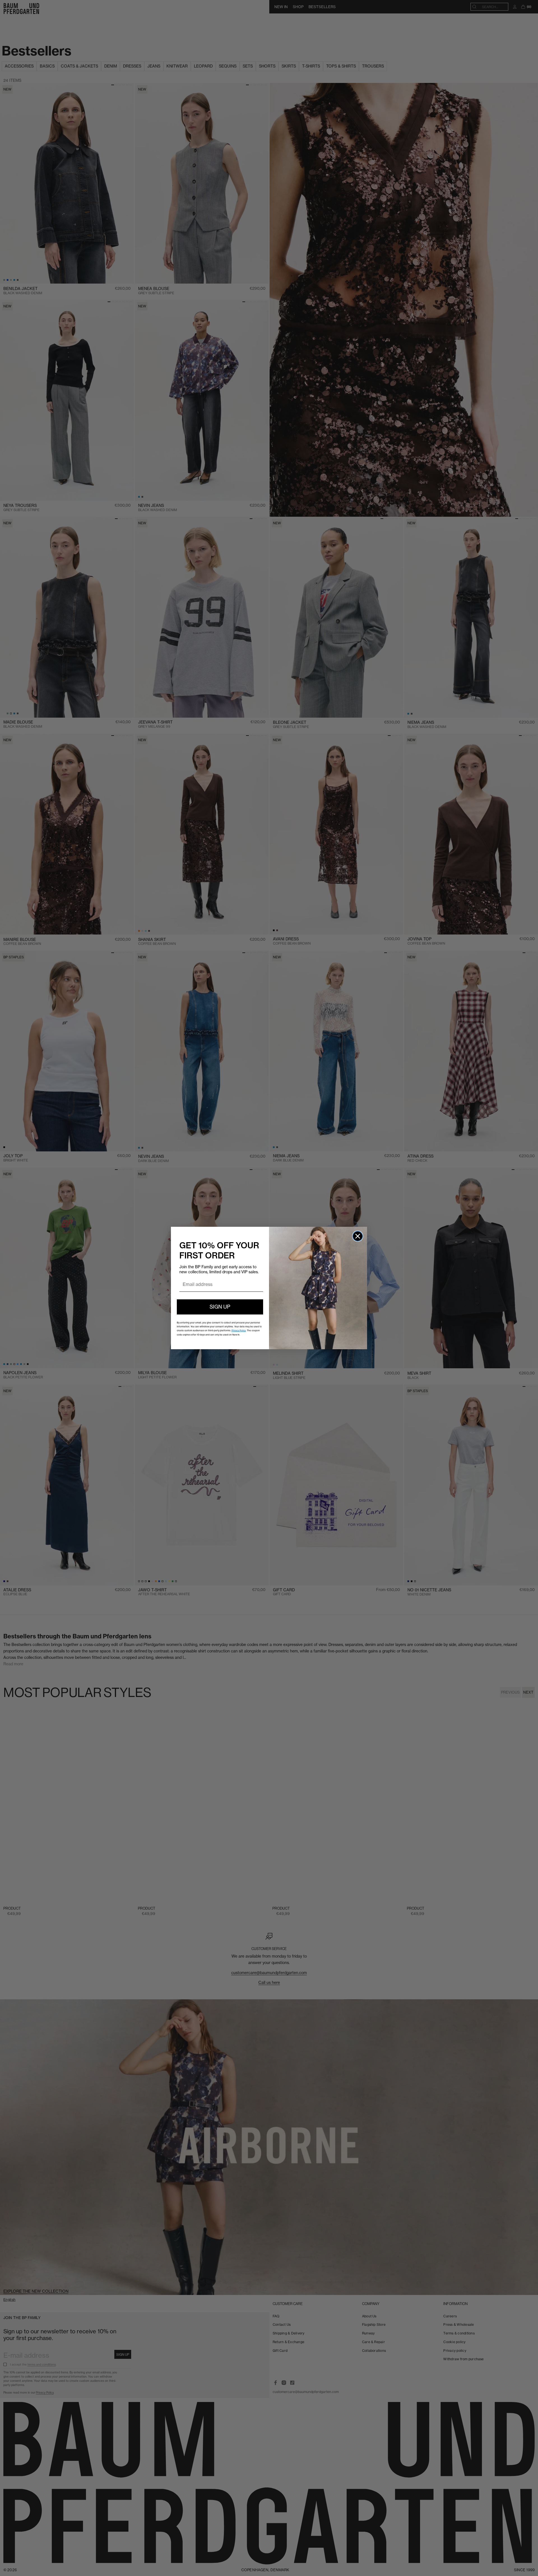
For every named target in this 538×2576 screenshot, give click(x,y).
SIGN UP (220, 1307)
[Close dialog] (358, 1236)
